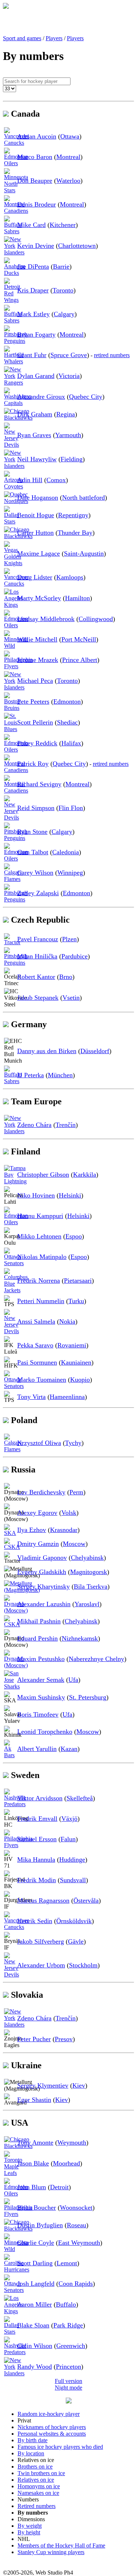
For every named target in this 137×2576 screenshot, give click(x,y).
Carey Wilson (35, 873)
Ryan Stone (32, 832)
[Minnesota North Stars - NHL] (16, 190)
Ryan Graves (34, 435)
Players (54, 38)
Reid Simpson (36, 808)
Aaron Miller (35, 2304)
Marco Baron (35, 157)
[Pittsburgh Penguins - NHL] (16, 341)
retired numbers (112, 355)
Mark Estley (33, 314)
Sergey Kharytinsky (43, 1586)
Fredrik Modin (37, 1880)
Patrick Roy (33, 764)
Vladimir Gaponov (42, 1558)
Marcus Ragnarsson (43, 1900)
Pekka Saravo (35, 1345)
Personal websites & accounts (52, 2434)
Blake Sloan (33, 2325)
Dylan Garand (36, 376)
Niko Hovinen (36, 1195)
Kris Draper (33, 290)
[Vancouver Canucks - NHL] (16, 143)
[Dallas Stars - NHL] (11, 521)
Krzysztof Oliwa (39, 1443)
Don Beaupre (35, 181)
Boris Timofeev (38, 1714)
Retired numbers (37, 2506)
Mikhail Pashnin (39, 1621)
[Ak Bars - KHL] (10, 1755)
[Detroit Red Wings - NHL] (12, 300)
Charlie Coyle (36, 2243)
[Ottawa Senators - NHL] (14, 1263)
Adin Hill (30, 480)
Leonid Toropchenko (45, 1732)
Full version (68, 2381)
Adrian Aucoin (37, 136)
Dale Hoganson (38, 498)
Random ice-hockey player (49, 2414)
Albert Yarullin (37, 1749)
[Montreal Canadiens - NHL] (16, 211)
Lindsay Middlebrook (46, 619)
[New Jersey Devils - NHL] (12, 445)
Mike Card (31, 225)
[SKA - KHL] (10, 1533)
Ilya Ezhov (32, 1530)
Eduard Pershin (37, 1638)
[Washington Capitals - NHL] (18, 403)
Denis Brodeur (37, 204)
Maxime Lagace (39, 553)
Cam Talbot (33, 852)
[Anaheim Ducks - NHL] (15, 273)
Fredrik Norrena (39, 1281)
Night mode (68, 2388)
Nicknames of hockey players (52, 2427)
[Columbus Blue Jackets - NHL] (16, 1290)
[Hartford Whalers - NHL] (14, 361)
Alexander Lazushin (44, 1604)
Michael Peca (35, 681)
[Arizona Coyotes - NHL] (14, 486)
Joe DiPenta (33, 266)
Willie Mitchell (37, 639)
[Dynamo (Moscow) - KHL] (16, 1610)
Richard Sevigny (39, 784)
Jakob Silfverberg (41, 1941)
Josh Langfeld (36, 2284)
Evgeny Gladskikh (42, 1572)
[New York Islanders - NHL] (14, 252)
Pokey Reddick (37, 743)
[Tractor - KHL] (12, 942)
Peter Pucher (34, 2039)
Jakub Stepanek (38, 998)
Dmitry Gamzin (38, 1544)
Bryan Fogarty (36, 334)
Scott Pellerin (35, 722)
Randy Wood (35, 2367)
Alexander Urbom (41, 1965)
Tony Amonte (35, 2142)
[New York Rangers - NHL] (14, 383)
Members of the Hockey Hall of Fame (61, 2545)
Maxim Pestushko (41, 1659)
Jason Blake (33, 2163)
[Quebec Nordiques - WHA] (16, 501)
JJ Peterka (31, 1075)
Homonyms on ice (39, 2486)
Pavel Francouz (38, 939)
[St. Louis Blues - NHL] (11, 729)
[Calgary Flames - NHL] (13, 879)
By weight (30, 2526)
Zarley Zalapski (38, 893)
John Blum (32, 2187)
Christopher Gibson (43, 1174)
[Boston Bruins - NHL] (12, 708)
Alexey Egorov (37, 1513)
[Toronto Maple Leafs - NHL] (13, 2173)
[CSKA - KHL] (12, 1547)
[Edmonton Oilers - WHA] (16, 1222)
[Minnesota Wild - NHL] (16, 646)
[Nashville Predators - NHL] (15, 1804)
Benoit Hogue (36, 515)
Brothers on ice (35, 2467)
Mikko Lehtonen (39, 1236)
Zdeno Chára (34, 1125)
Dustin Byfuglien (40, 2225)
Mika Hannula (36, 1860)
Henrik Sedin (35, 1921)
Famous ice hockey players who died (60, 2447)
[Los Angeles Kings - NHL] (14, 605)
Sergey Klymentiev (43, 2085)
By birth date (33, 2440)
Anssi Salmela (36, 1321)
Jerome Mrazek (38, 660)
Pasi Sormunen (37, 1362)
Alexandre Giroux (41, 397)
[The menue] (69, 2401)
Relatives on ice (36, 2480)
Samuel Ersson (37, 1839)
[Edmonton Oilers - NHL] (16, 163)
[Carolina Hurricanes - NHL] (17, 2269)
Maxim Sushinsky (41, 1697)
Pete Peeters (33, 701)
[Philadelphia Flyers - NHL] (18, 666)
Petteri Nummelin (41, 1301)
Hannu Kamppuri (40, 1216)
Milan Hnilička (37, 956)
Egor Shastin (34, 2100)
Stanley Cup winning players (51, 2552)
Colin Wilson (35, 2346)
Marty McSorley (39, 598)
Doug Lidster (35, 577)
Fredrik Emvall (37, 1819)
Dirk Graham (35, 414)
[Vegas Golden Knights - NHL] (13, 563)
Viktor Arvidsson (40, 1798)
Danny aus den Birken (47, 1051)
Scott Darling (35, 2263)
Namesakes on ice (38, 2493)
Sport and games (22, 38)
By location (31, 2453)
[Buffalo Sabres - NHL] (13, 231)
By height (29, 2532)
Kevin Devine (36, 246)
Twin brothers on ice (41, 2473)
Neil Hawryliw (37, 459)
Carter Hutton (35, 533)
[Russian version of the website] (6, 7)
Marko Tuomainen (42, 1380)
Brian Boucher (37, 2208)
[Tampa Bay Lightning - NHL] (15, 1181)
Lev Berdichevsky (41, 1492)
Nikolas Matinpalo (42, 1257)
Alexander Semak (41, 1680)
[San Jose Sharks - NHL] (12, 1686)
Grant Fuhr (32, 355)
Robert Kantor (36, 977)
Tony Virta (31, 1397)
